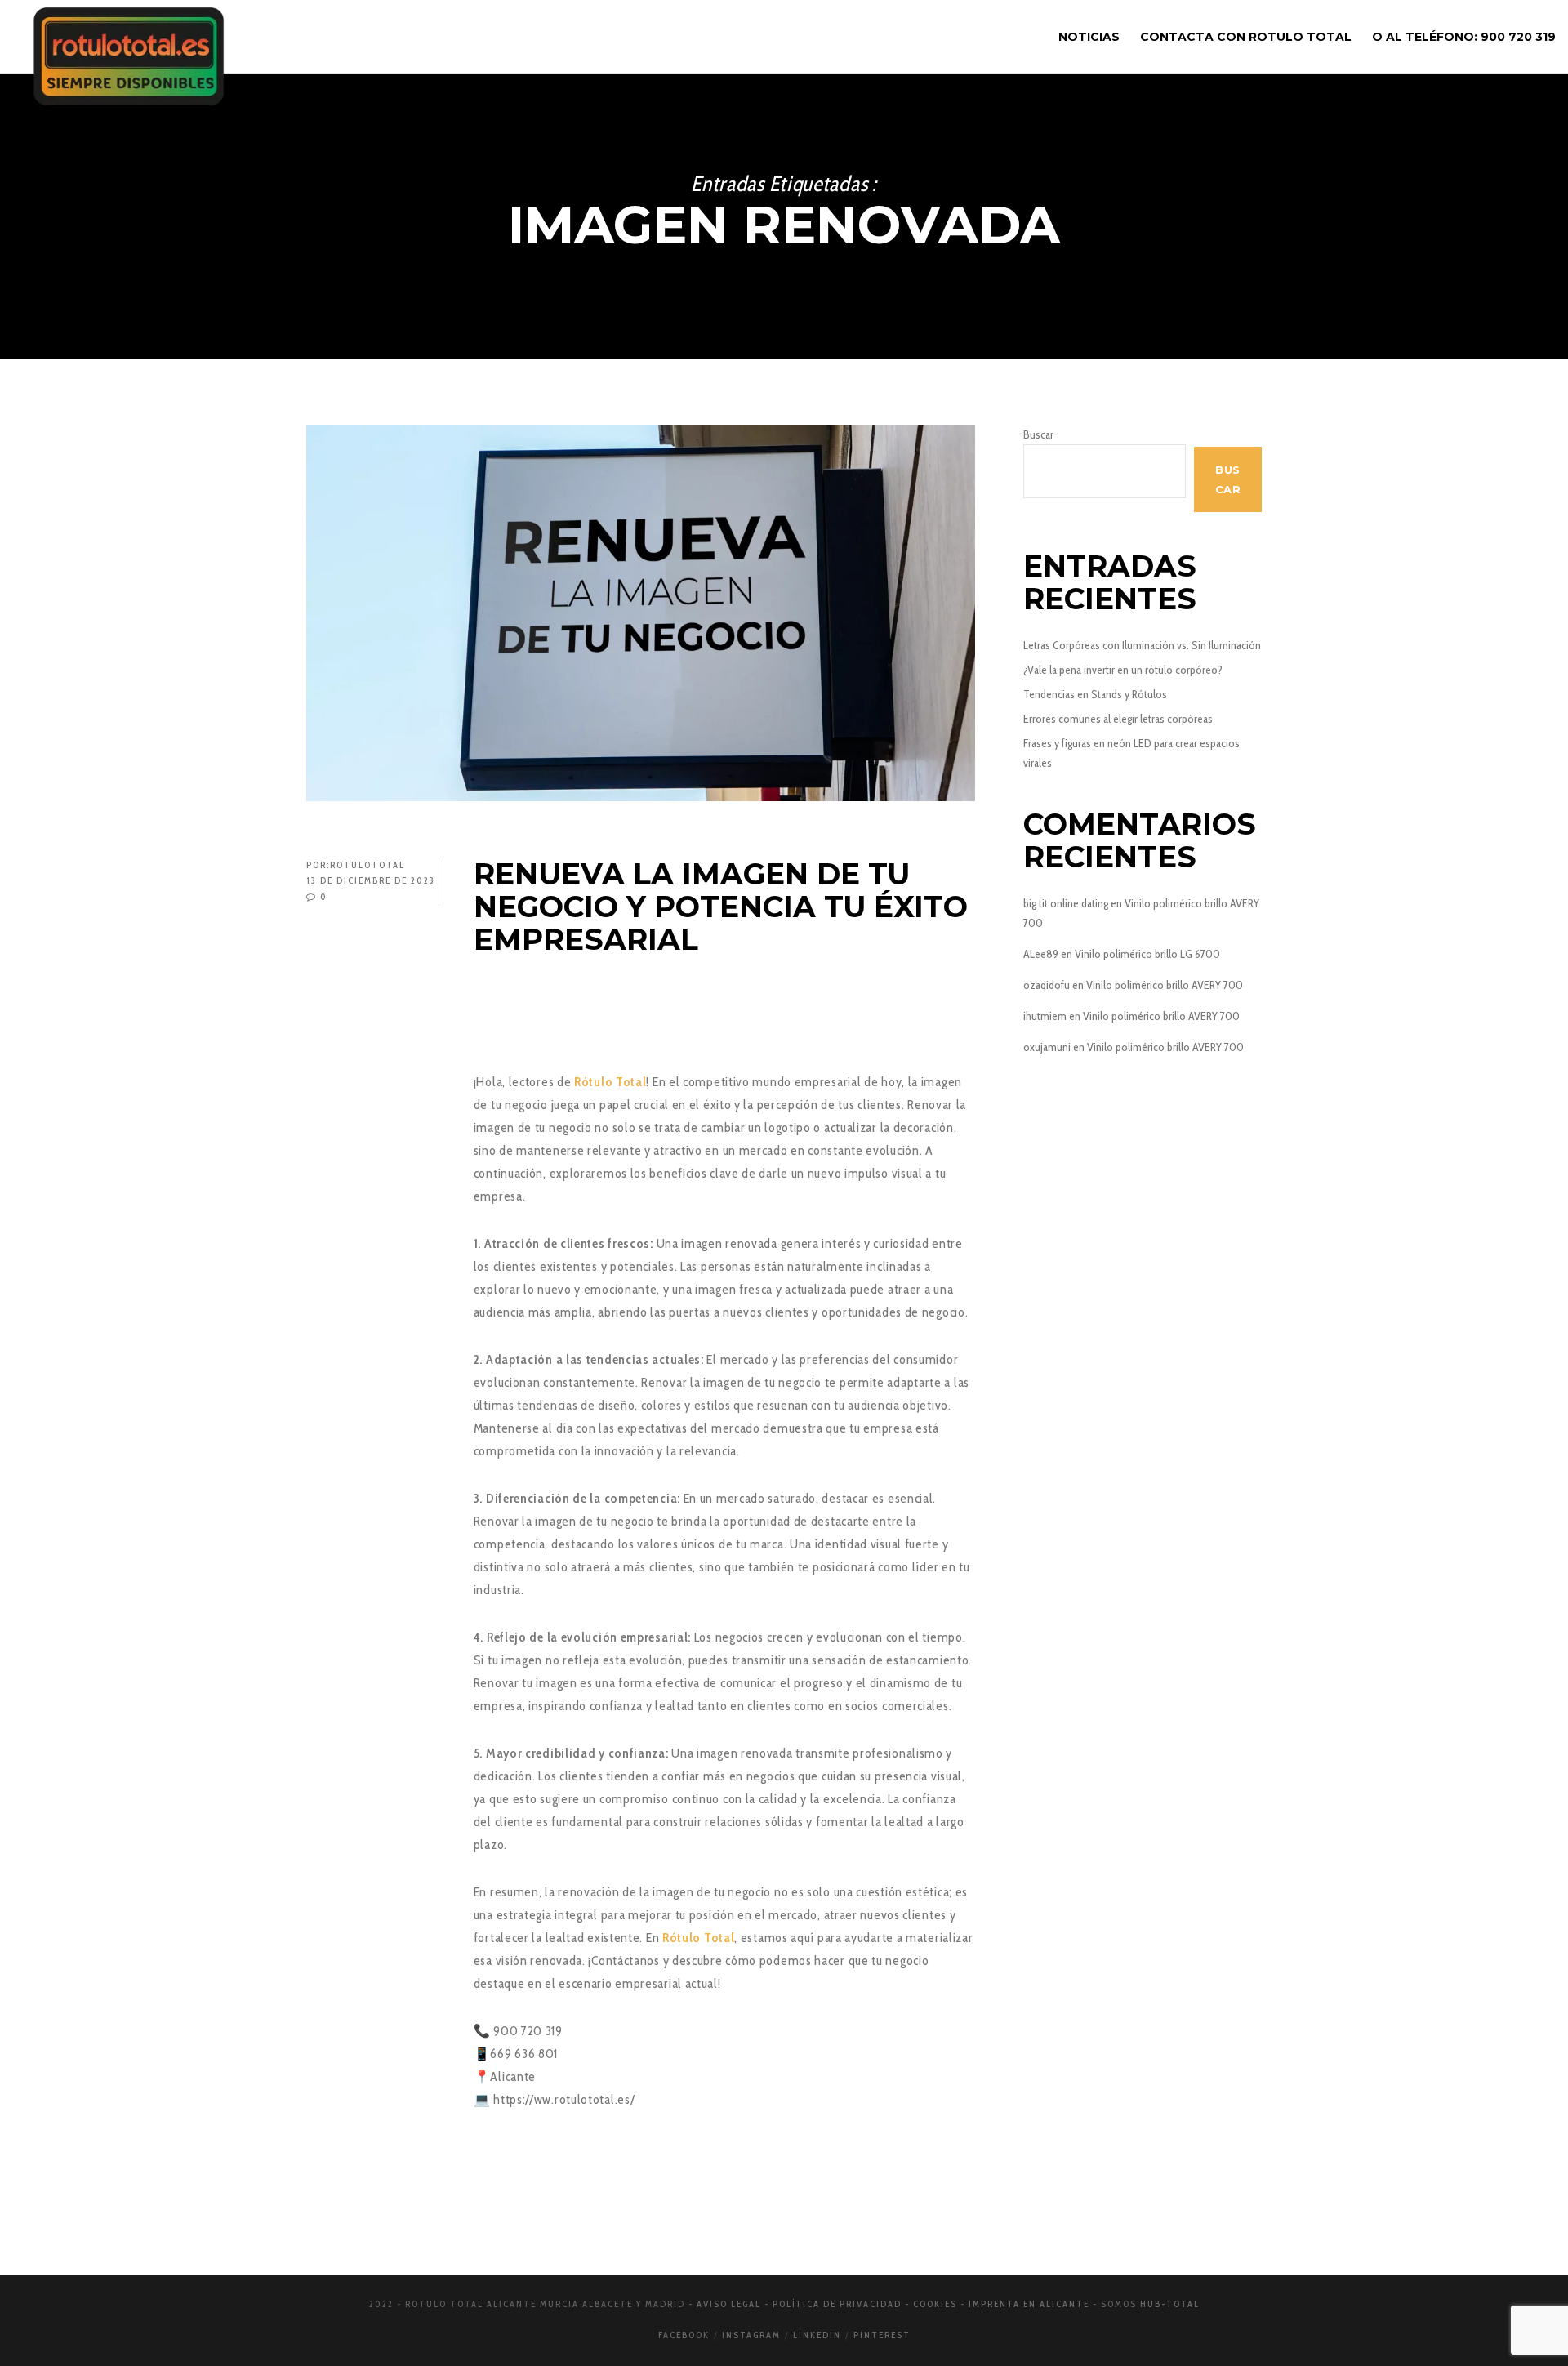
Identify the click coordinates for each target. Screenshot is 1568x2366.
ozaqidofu (1047, 985)
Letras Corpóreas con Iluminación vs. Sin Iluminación (1142, 645)
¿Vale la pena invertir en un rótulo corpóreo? (1123, 670)
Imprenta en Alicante (1029, 2304)
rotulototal (367, 865)
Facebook (684, 2335)
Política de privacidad (837, 2304)
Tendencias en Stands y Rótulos (1095, 694)
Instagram (751, 2335)
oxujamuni (1047, 1047)
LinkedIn (817, 2335)
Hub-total (1170, 2304)
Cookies (935, 2304)
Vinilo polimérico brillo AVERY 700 (1165, 985)
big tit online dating (1066, 903)
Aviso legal (729, 2304)
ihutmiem (1045, 1016)
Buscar (1038, 434)
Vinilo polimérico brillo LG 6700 (1147, 954)
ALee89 (1041, 954)
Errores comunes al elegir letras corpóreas (1118, 719)
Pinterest (882, 2335)
